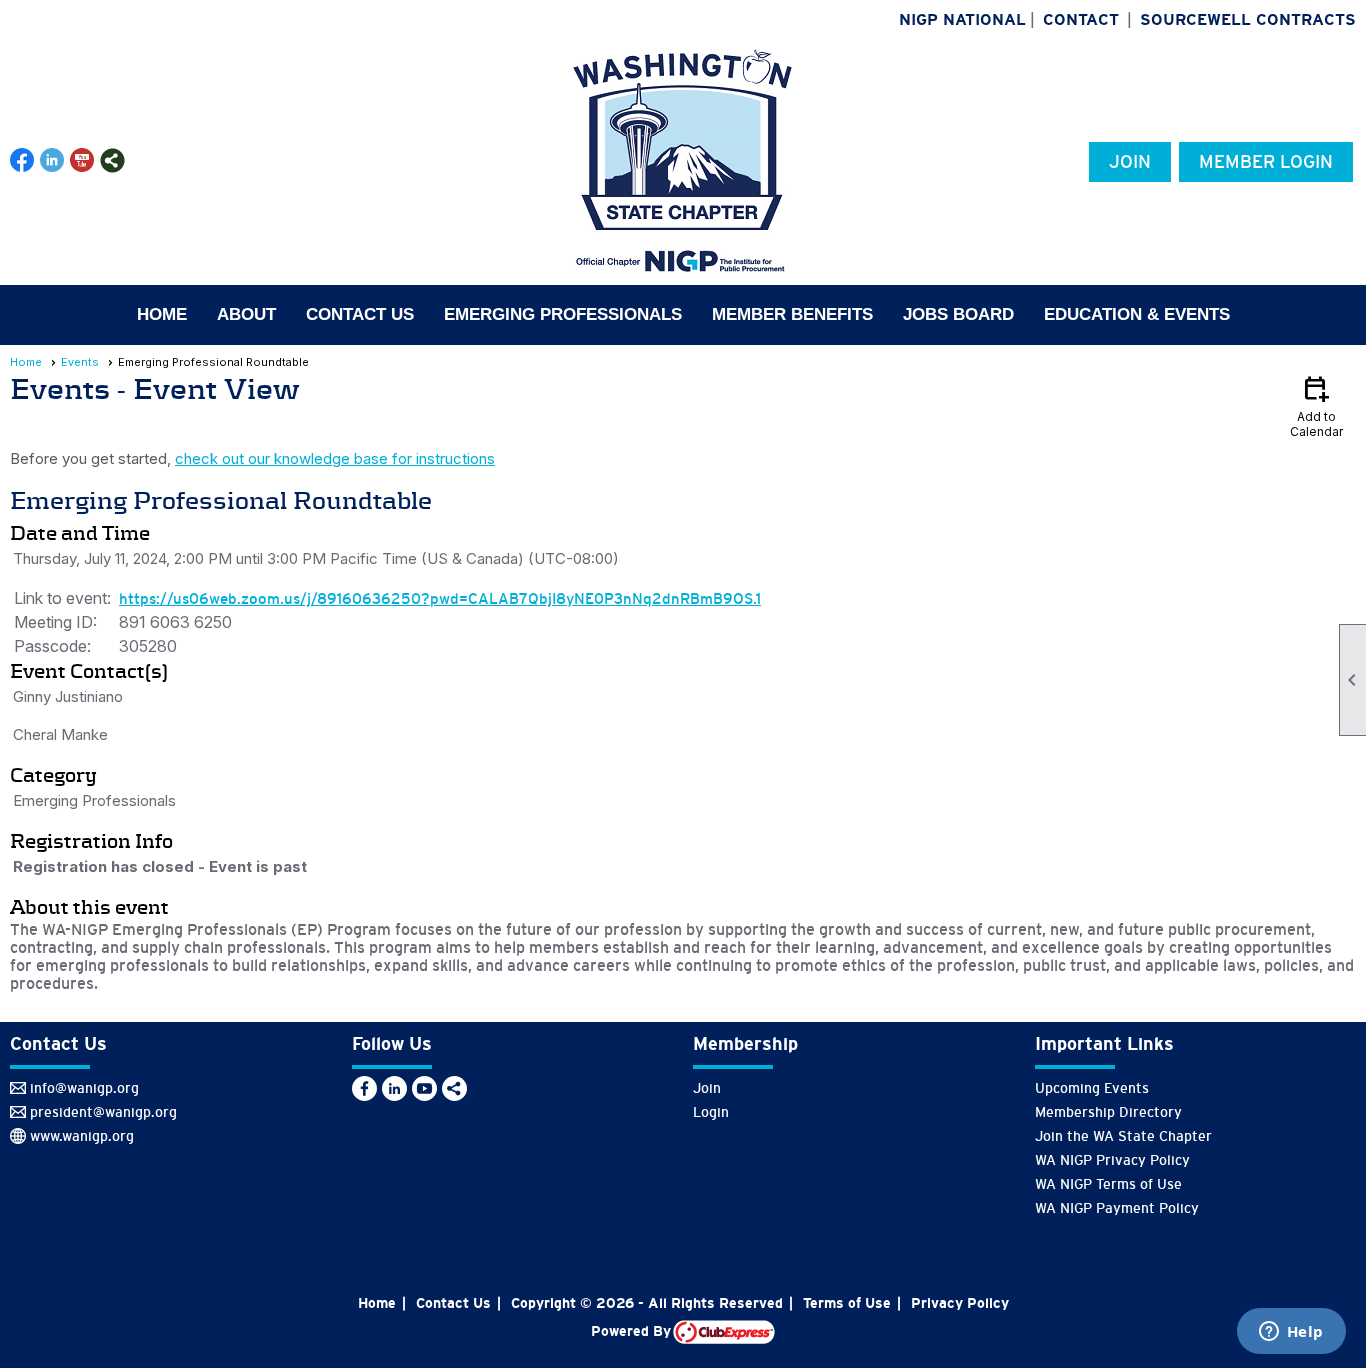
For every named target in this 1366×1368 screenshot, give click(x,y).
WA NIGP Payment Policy (1117, 1208)
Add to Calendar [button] (1316, 405)
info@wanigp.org (84, 1088)
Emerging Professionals (563, 314)
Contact (1081, 19)
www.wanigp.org (82, 1136)
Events (80, 362)
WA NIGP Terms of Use (1108, 1184)
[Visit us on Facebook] (22, 160)
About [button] (246, 314)
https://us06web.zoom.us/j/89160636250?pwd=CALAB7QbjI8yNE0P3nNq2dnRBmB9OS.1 (440, 598)
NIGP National (962, 19)
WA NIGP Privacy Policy (1112, 1160)
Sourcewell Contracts (1248, 19)
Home (162, 314)
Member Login (1266, 162)
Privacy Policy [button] (960, 1303)
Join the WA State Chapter (1123, 1136)
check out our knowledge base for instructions (335, 458)
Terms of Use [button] (847, 1303)
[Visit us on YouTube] (82, 160)
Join (1130, 162)
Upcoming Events (1092, 1088)
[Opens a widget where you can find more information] (1291, 1333)
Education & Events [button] (1137, 314)
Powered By (632, 1331)
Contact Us (360, 314)
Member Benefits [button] (792, 314)
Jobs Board (958, 314)
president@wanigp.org (103, 1112)
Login (711, 1112)
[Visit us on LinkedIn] (52, 160)
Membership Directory (1108, 1112)
